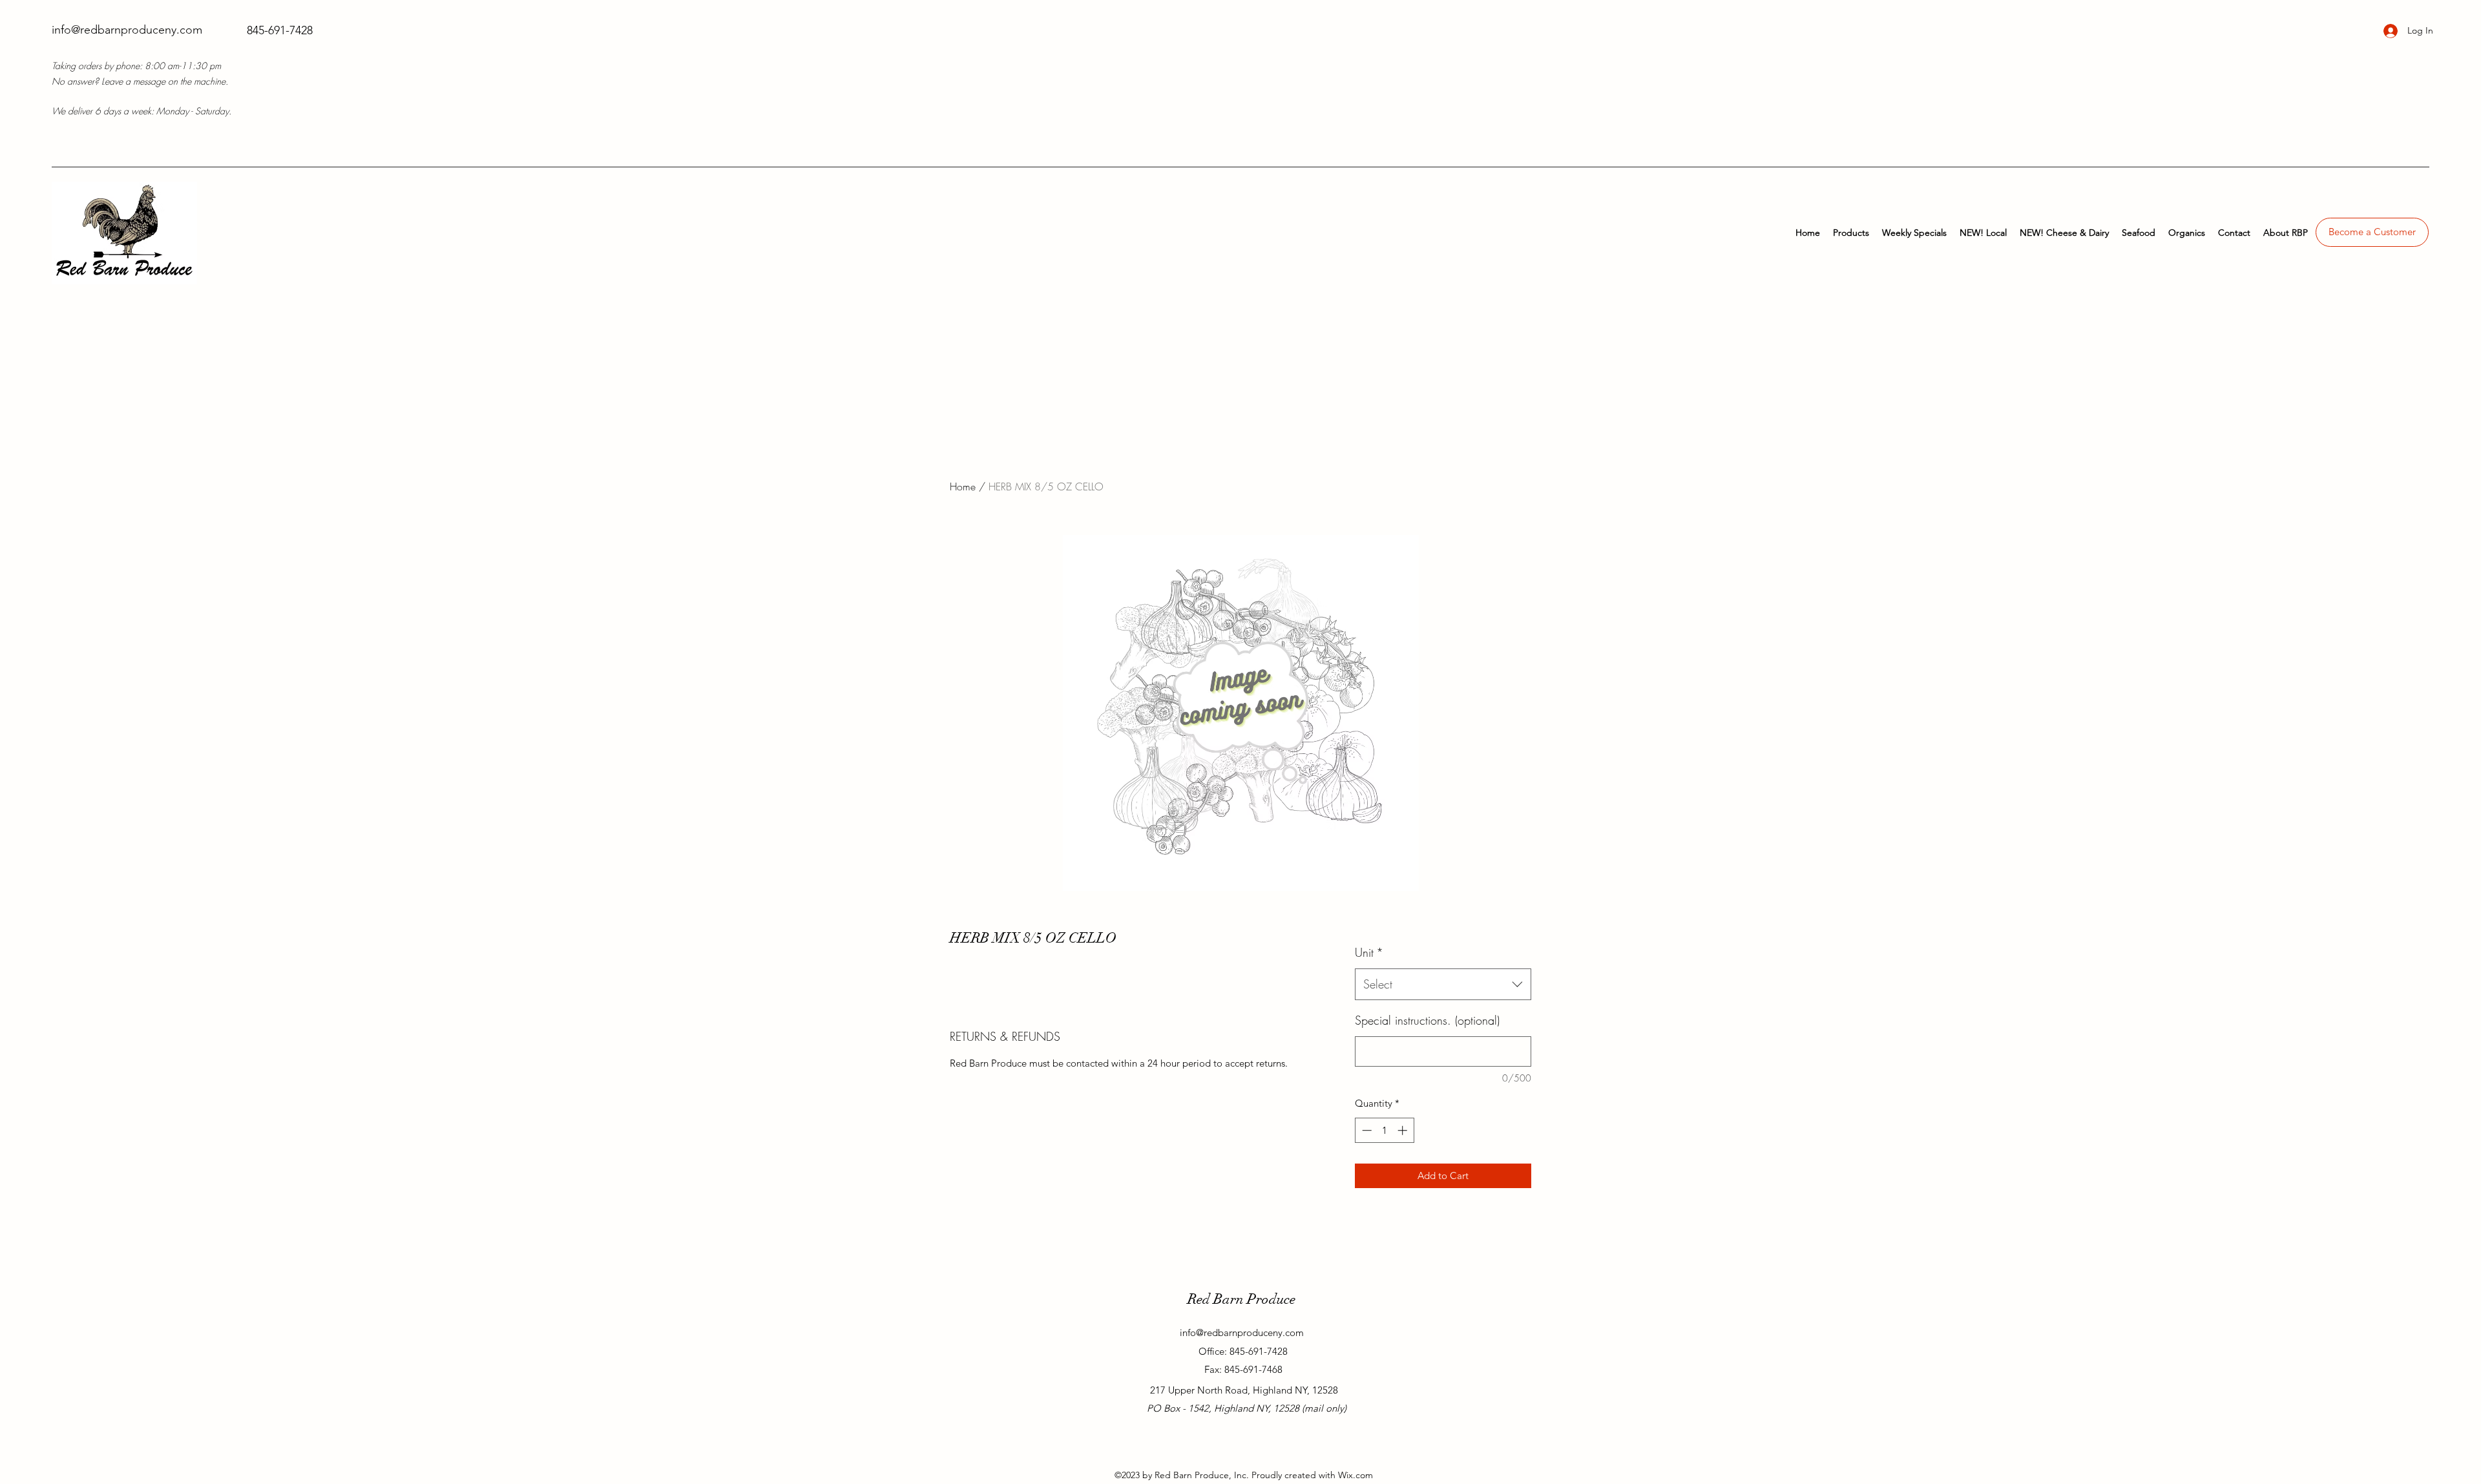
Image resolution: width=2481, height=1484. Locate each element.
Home (963, 486)
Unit (1369, 952)
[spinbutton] (1384, 1130)
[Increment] (1404, 1130)
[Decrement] (1366, 1130)
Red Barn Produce (1241, 1299)
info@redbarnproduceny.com (127, 30)
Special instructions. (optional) (1427, 1020)
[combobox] (1443, 985)
